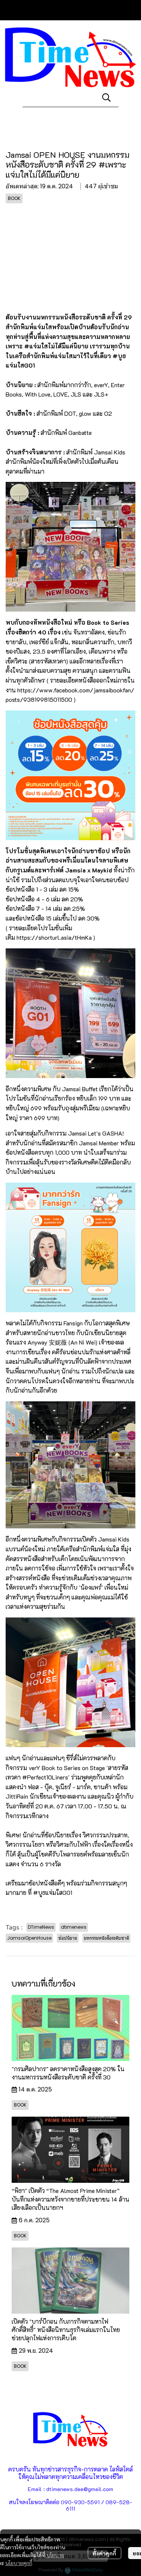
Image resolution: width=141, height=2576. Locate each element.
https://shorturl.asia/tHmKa (54, 937)
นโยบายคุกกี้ (19, 2563)
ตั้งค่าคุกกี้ (104, 2553)
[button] (106, 97)
